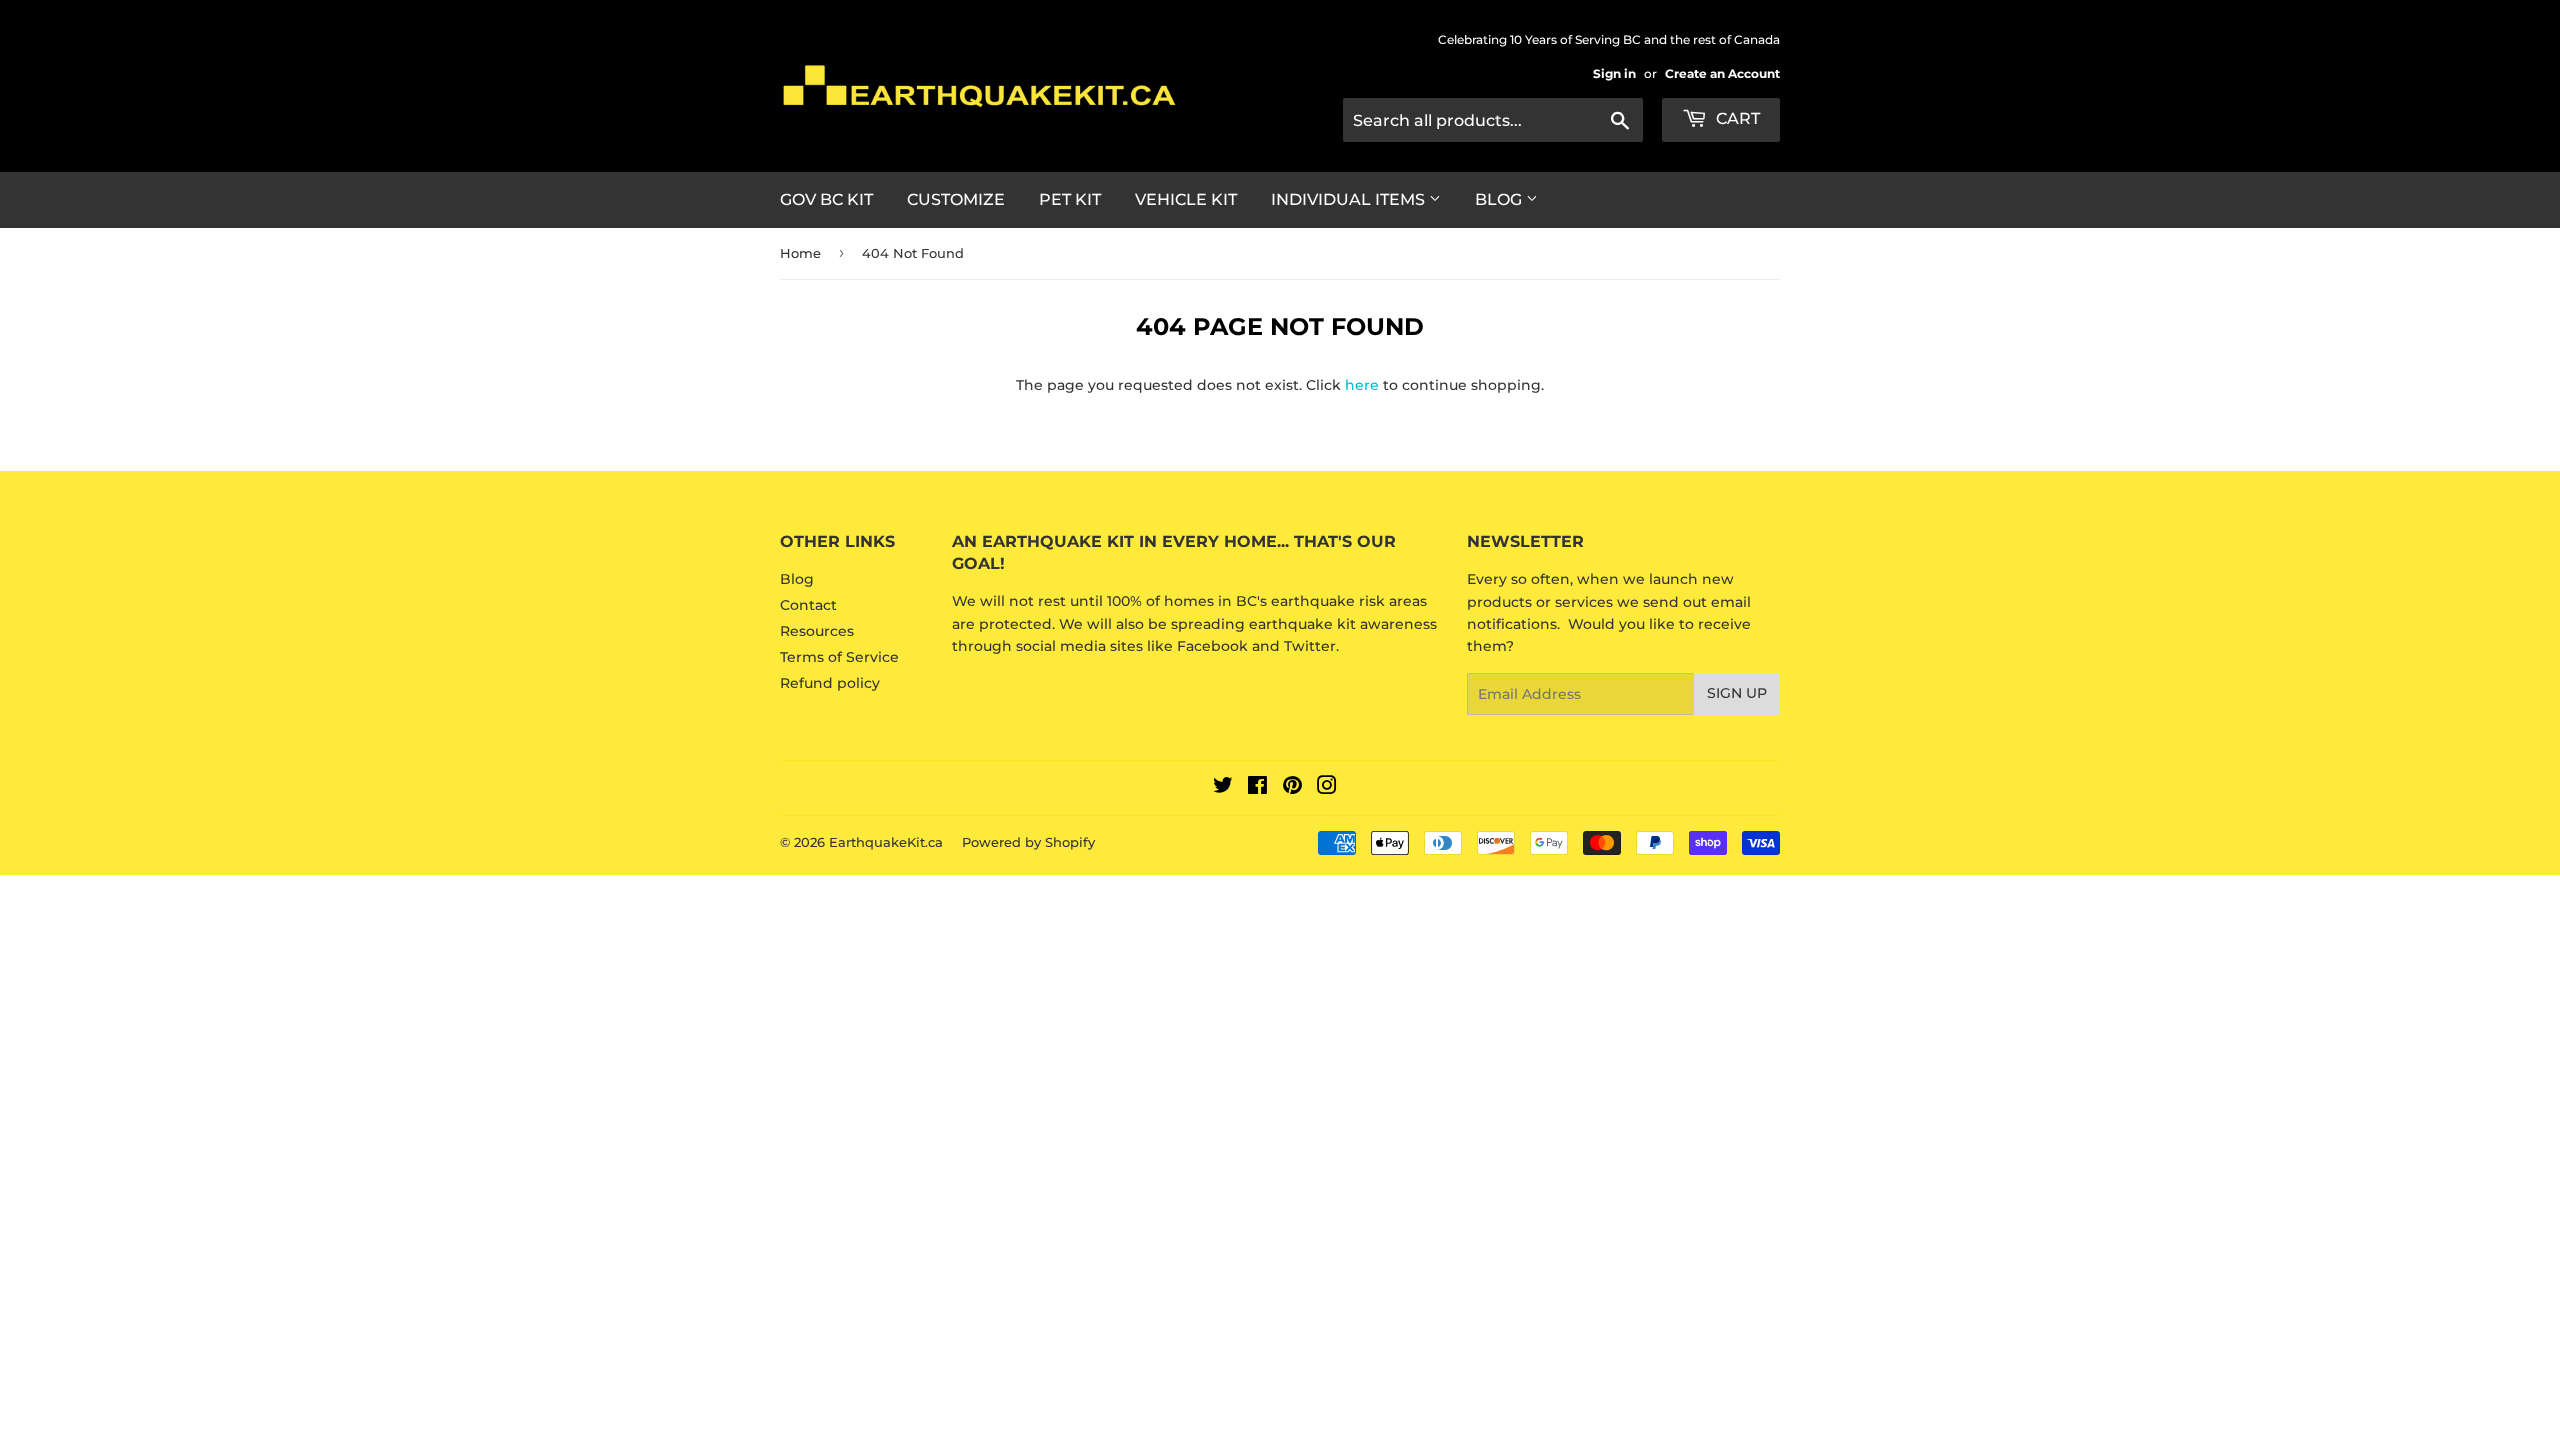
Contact (808, 605)
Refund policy (830, 683)
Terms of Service (839, 657)
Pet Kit (1070, 199)
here (1362, 385)
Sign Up (1737, 693)
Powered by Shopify (1028, 842)
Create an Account (1722, 73)
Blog (1500, 199)
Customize (956, 199)
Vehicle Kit (1186, 199)
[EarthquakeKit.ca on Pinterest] (1292, 788)
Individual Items (1350, 199)
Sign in (1614, 73)
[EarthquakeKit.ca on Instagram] (1327, 788)
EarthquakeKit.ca (886, 842)
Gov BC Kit (826, 199)
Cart (1736, 118)
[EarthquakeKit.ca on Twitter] (1223, 788)
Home (800, 253)
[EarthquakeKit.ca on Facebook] (1257, 788)
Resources (817, 631)
